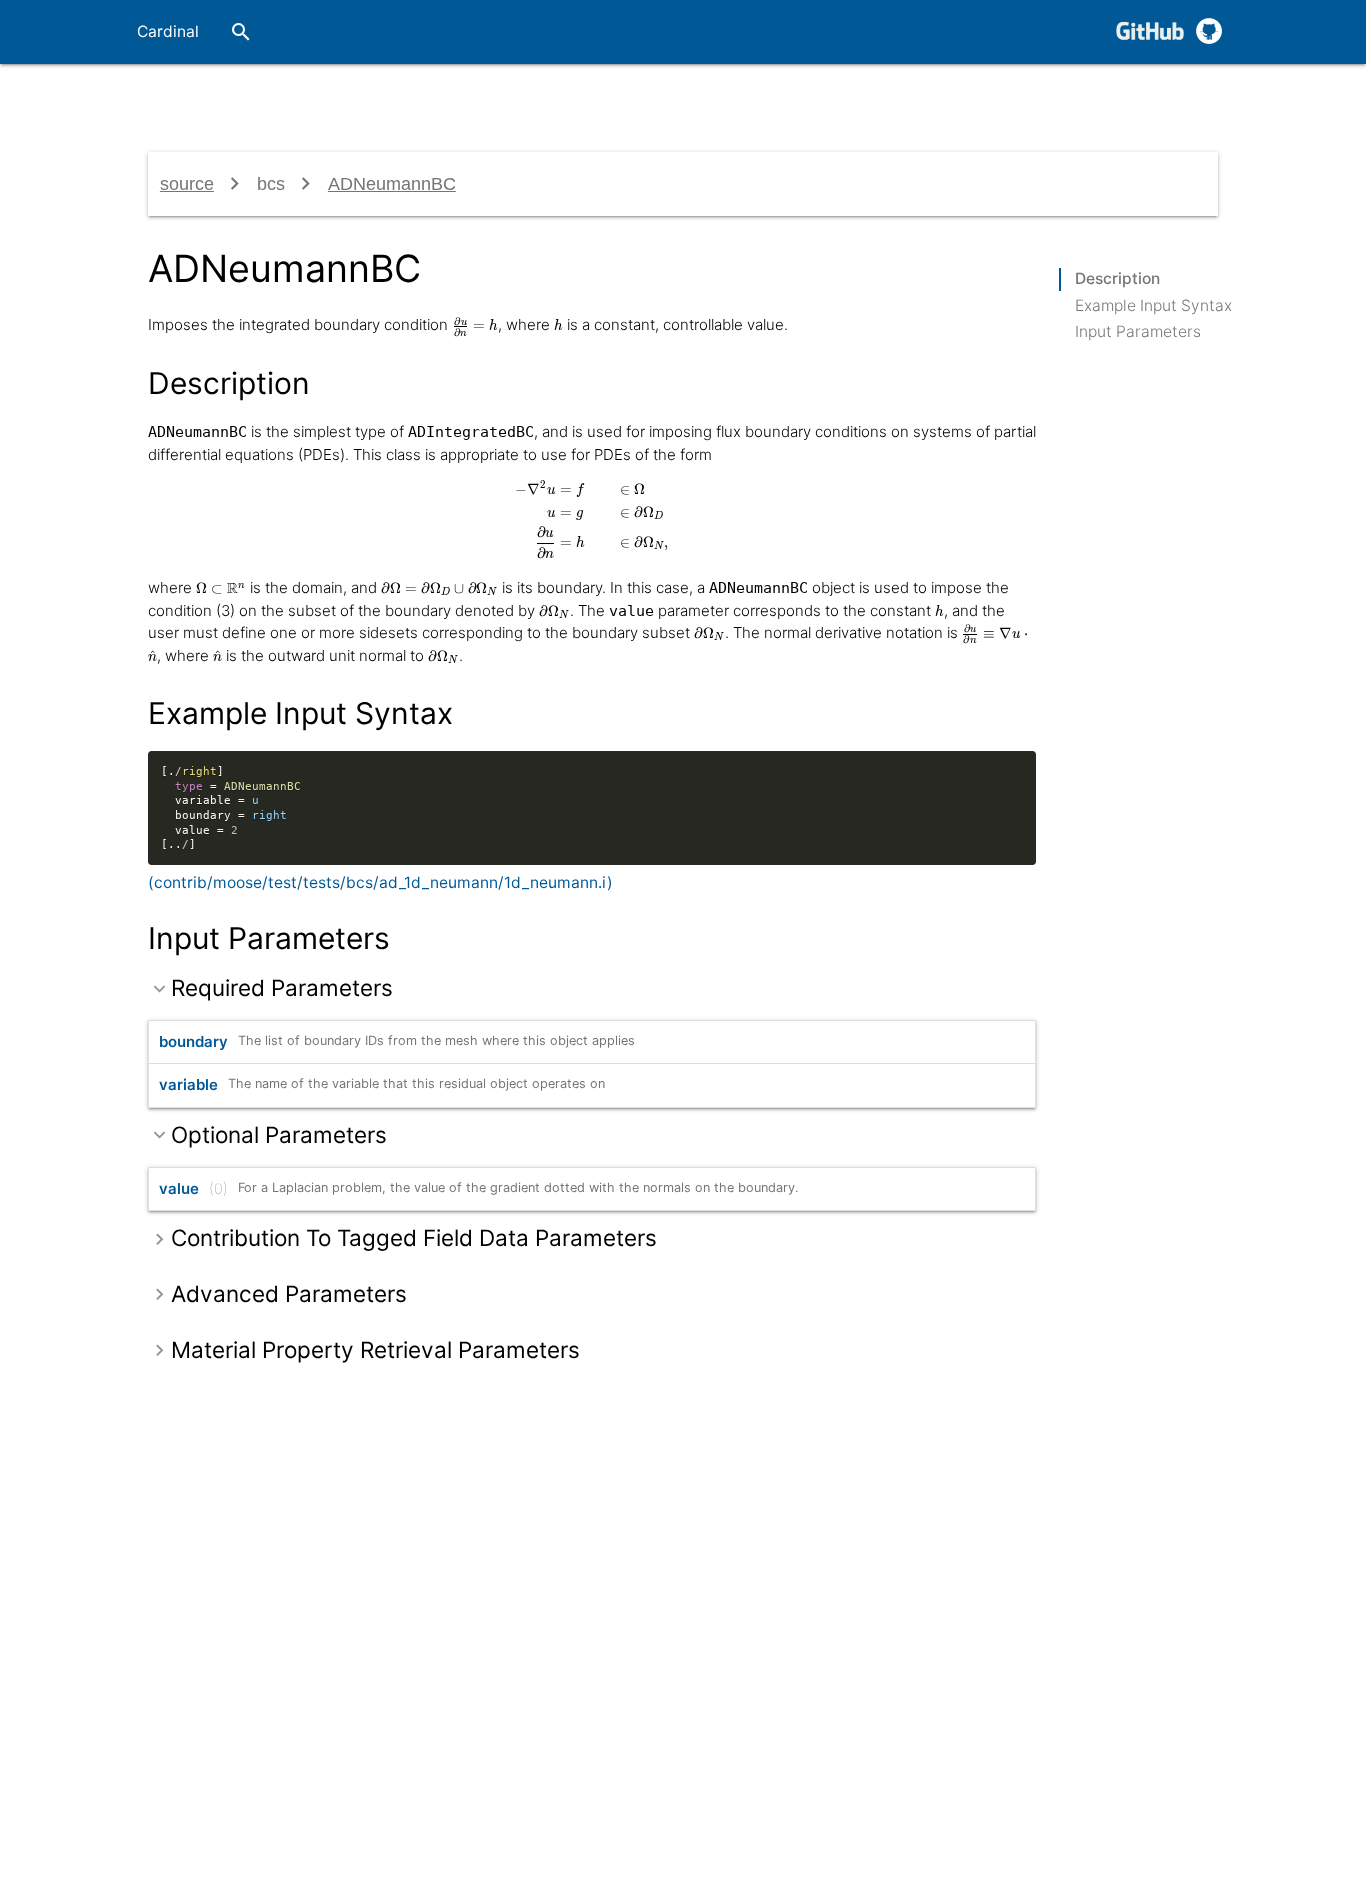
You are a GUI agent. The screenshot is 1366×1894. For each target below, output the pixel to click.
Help (1127, 95)
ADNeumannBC (392, 184)
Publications (952, 95)
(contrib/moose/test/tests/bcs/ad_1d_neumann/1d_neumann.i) (380, 882)
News (1194, 95)
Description (1117, 278)
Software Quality (750, 96)
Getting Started (421, 96)
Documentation (584, 96)
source (187, 184)
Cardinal (168, 31)
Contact (1053, 95)
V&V (865, 95)
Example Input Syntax (1153, 305)
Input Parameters (1138, 331)
